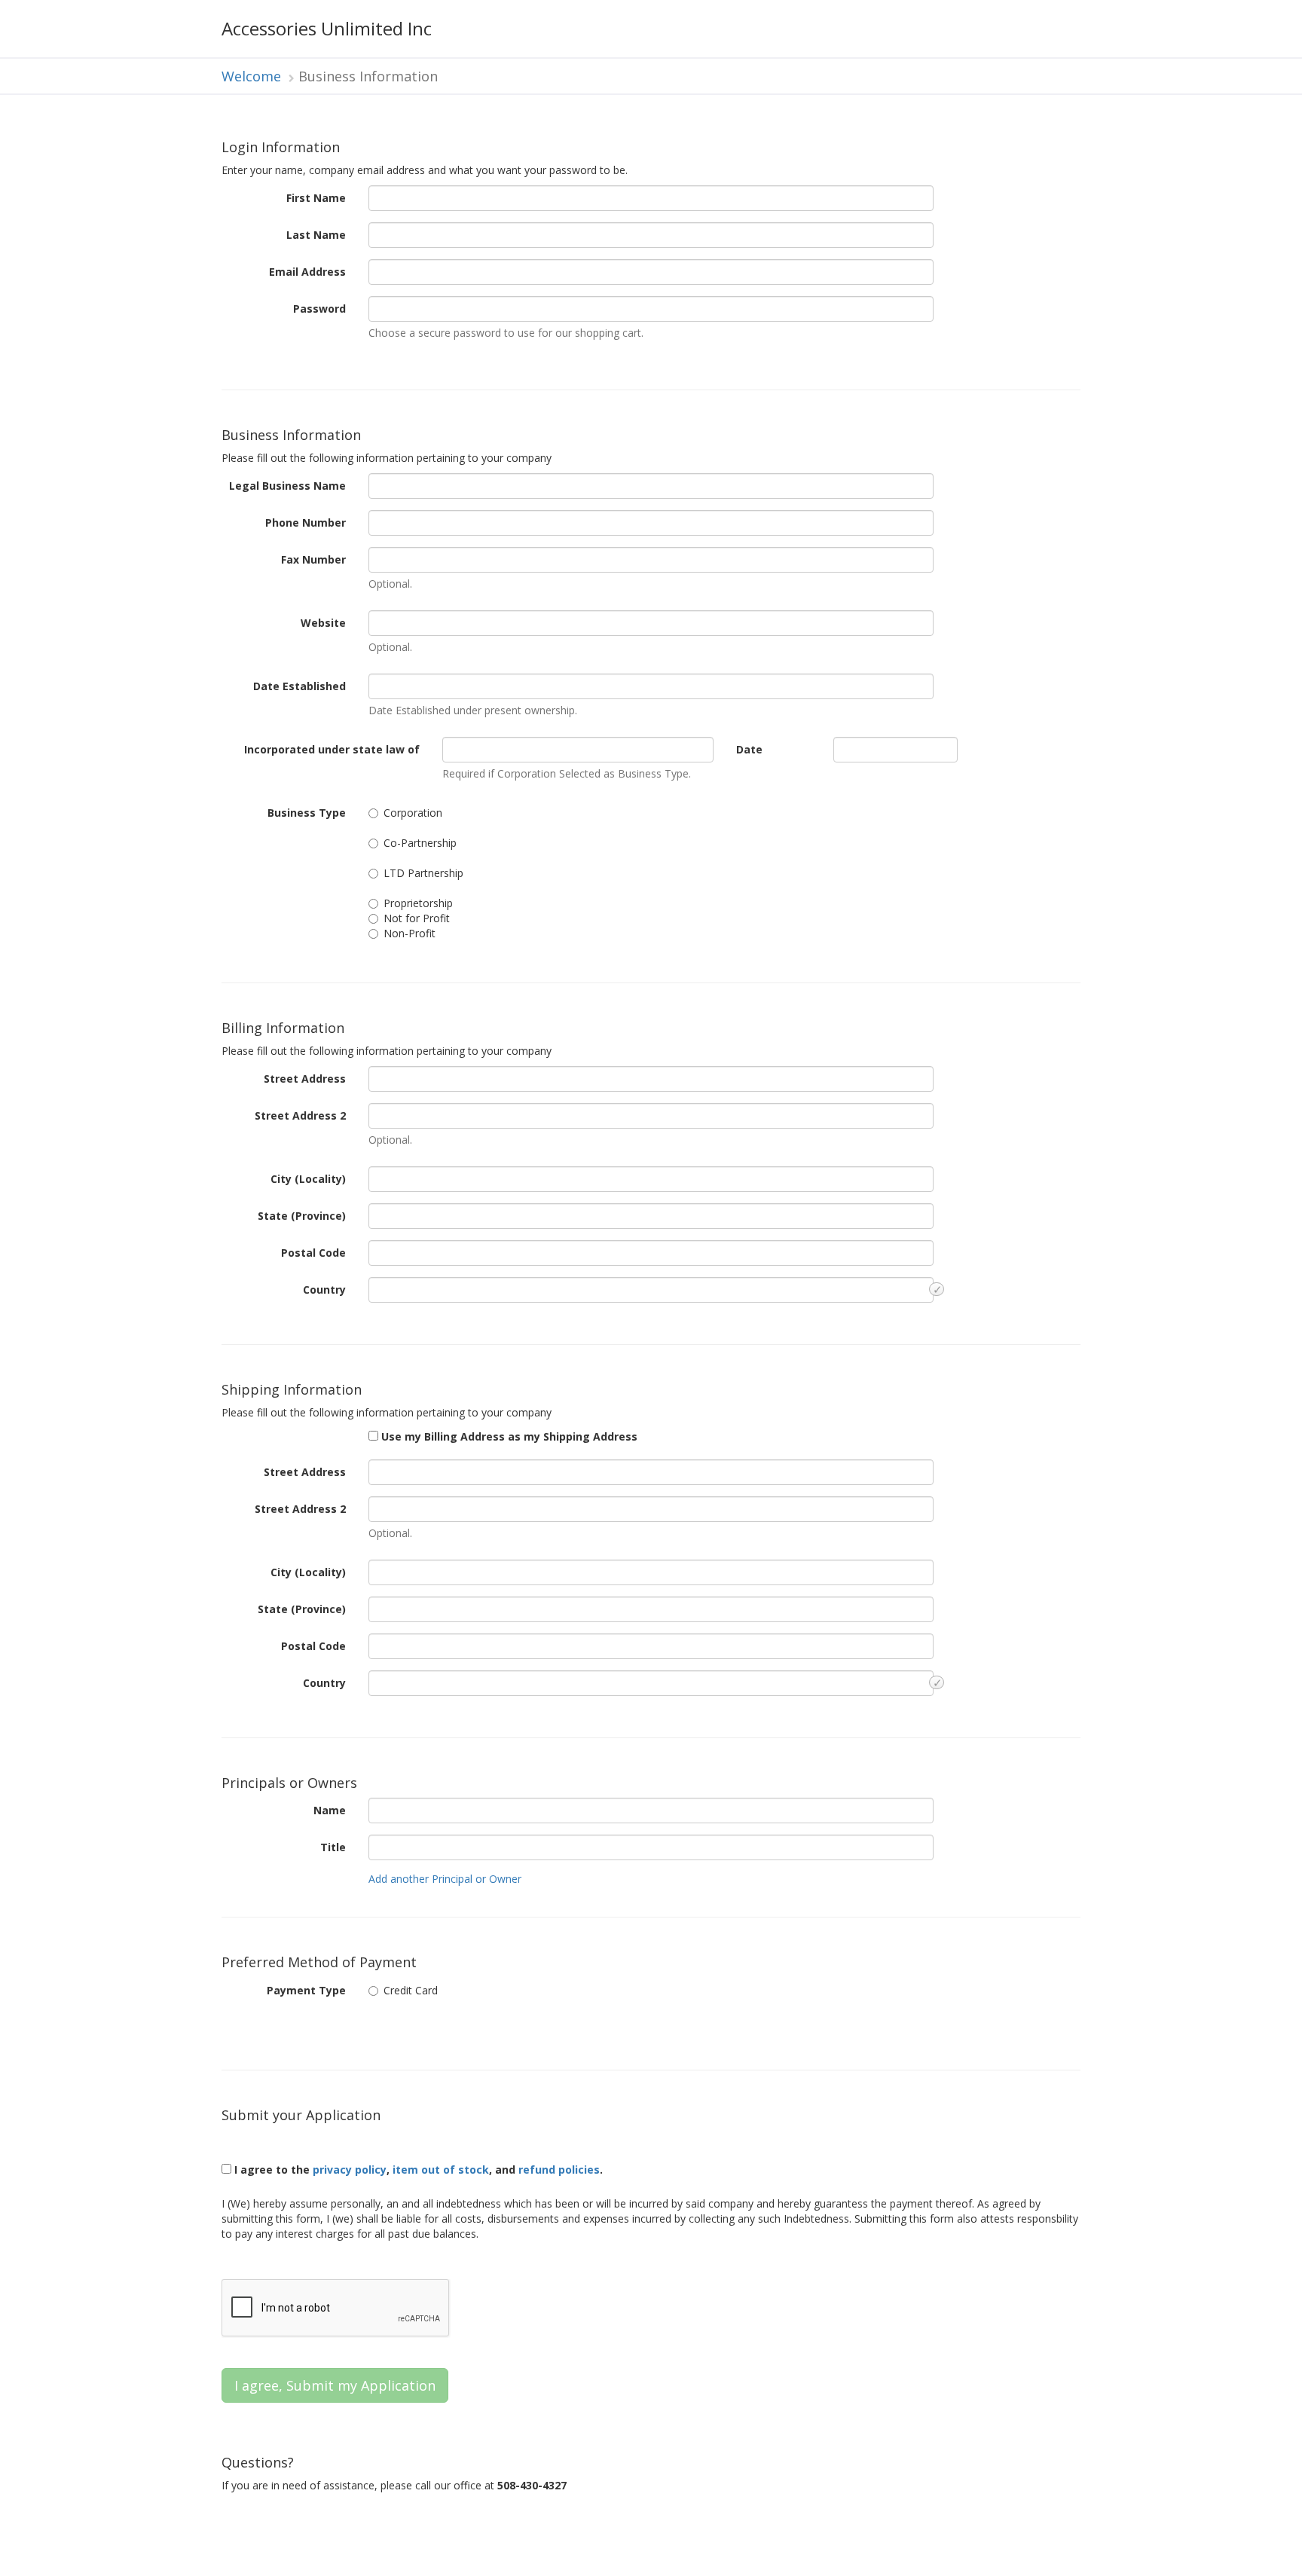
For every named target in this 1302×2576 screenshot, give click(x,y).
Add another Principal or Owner (445, 1879)
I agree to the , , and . (417, 2170)
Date (749, 749)
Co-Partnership (420, 843)
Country (324, 1290)
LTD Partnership (423, 873)
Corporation (413, 813)
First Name (316, 198)
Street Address (305, 1079)
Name (330, 1810)
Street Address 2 (300, 1115)
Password (319, 309)
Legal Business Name (287, 486)
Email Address (307, 272)
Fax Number (313, 559)
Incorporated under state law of (332, 749)
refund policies (559, 2170)
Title (333, 1847)
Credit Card (411, 1990)
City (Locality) (308, 1179)
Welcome (251, 76)
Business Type (307, 813)
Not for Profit (417, 918)
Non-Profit (410, 933)
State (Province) (302, 1216)
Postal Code (313, 1253)
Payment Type (306, 1990)
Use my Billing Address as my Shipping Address (508, 1436)
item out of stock (441, 2170)
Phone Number (306, 523)
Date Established (300, 686)
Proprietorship (418, 903)
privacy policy (350, 2170)
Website (323, 623)
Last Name (316, 235)
